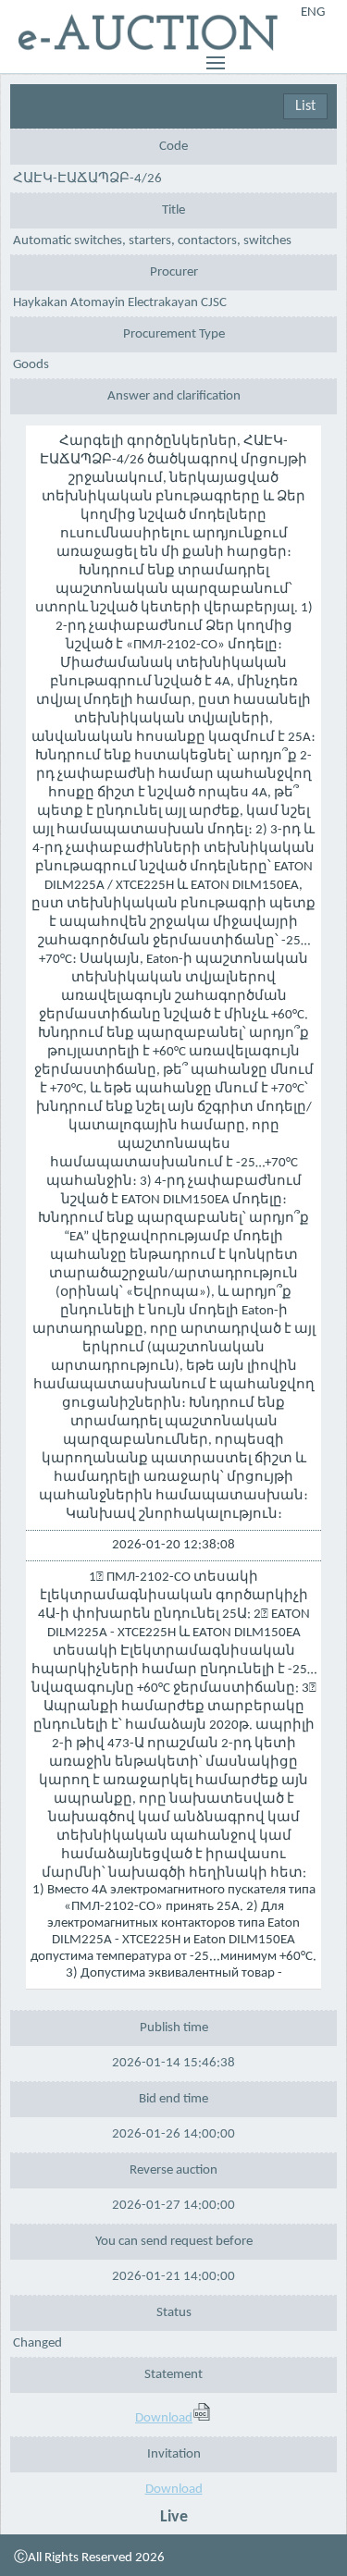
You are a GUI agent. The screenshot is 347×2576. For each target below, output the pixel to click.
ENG (313, 12)
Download (164, 2418)
